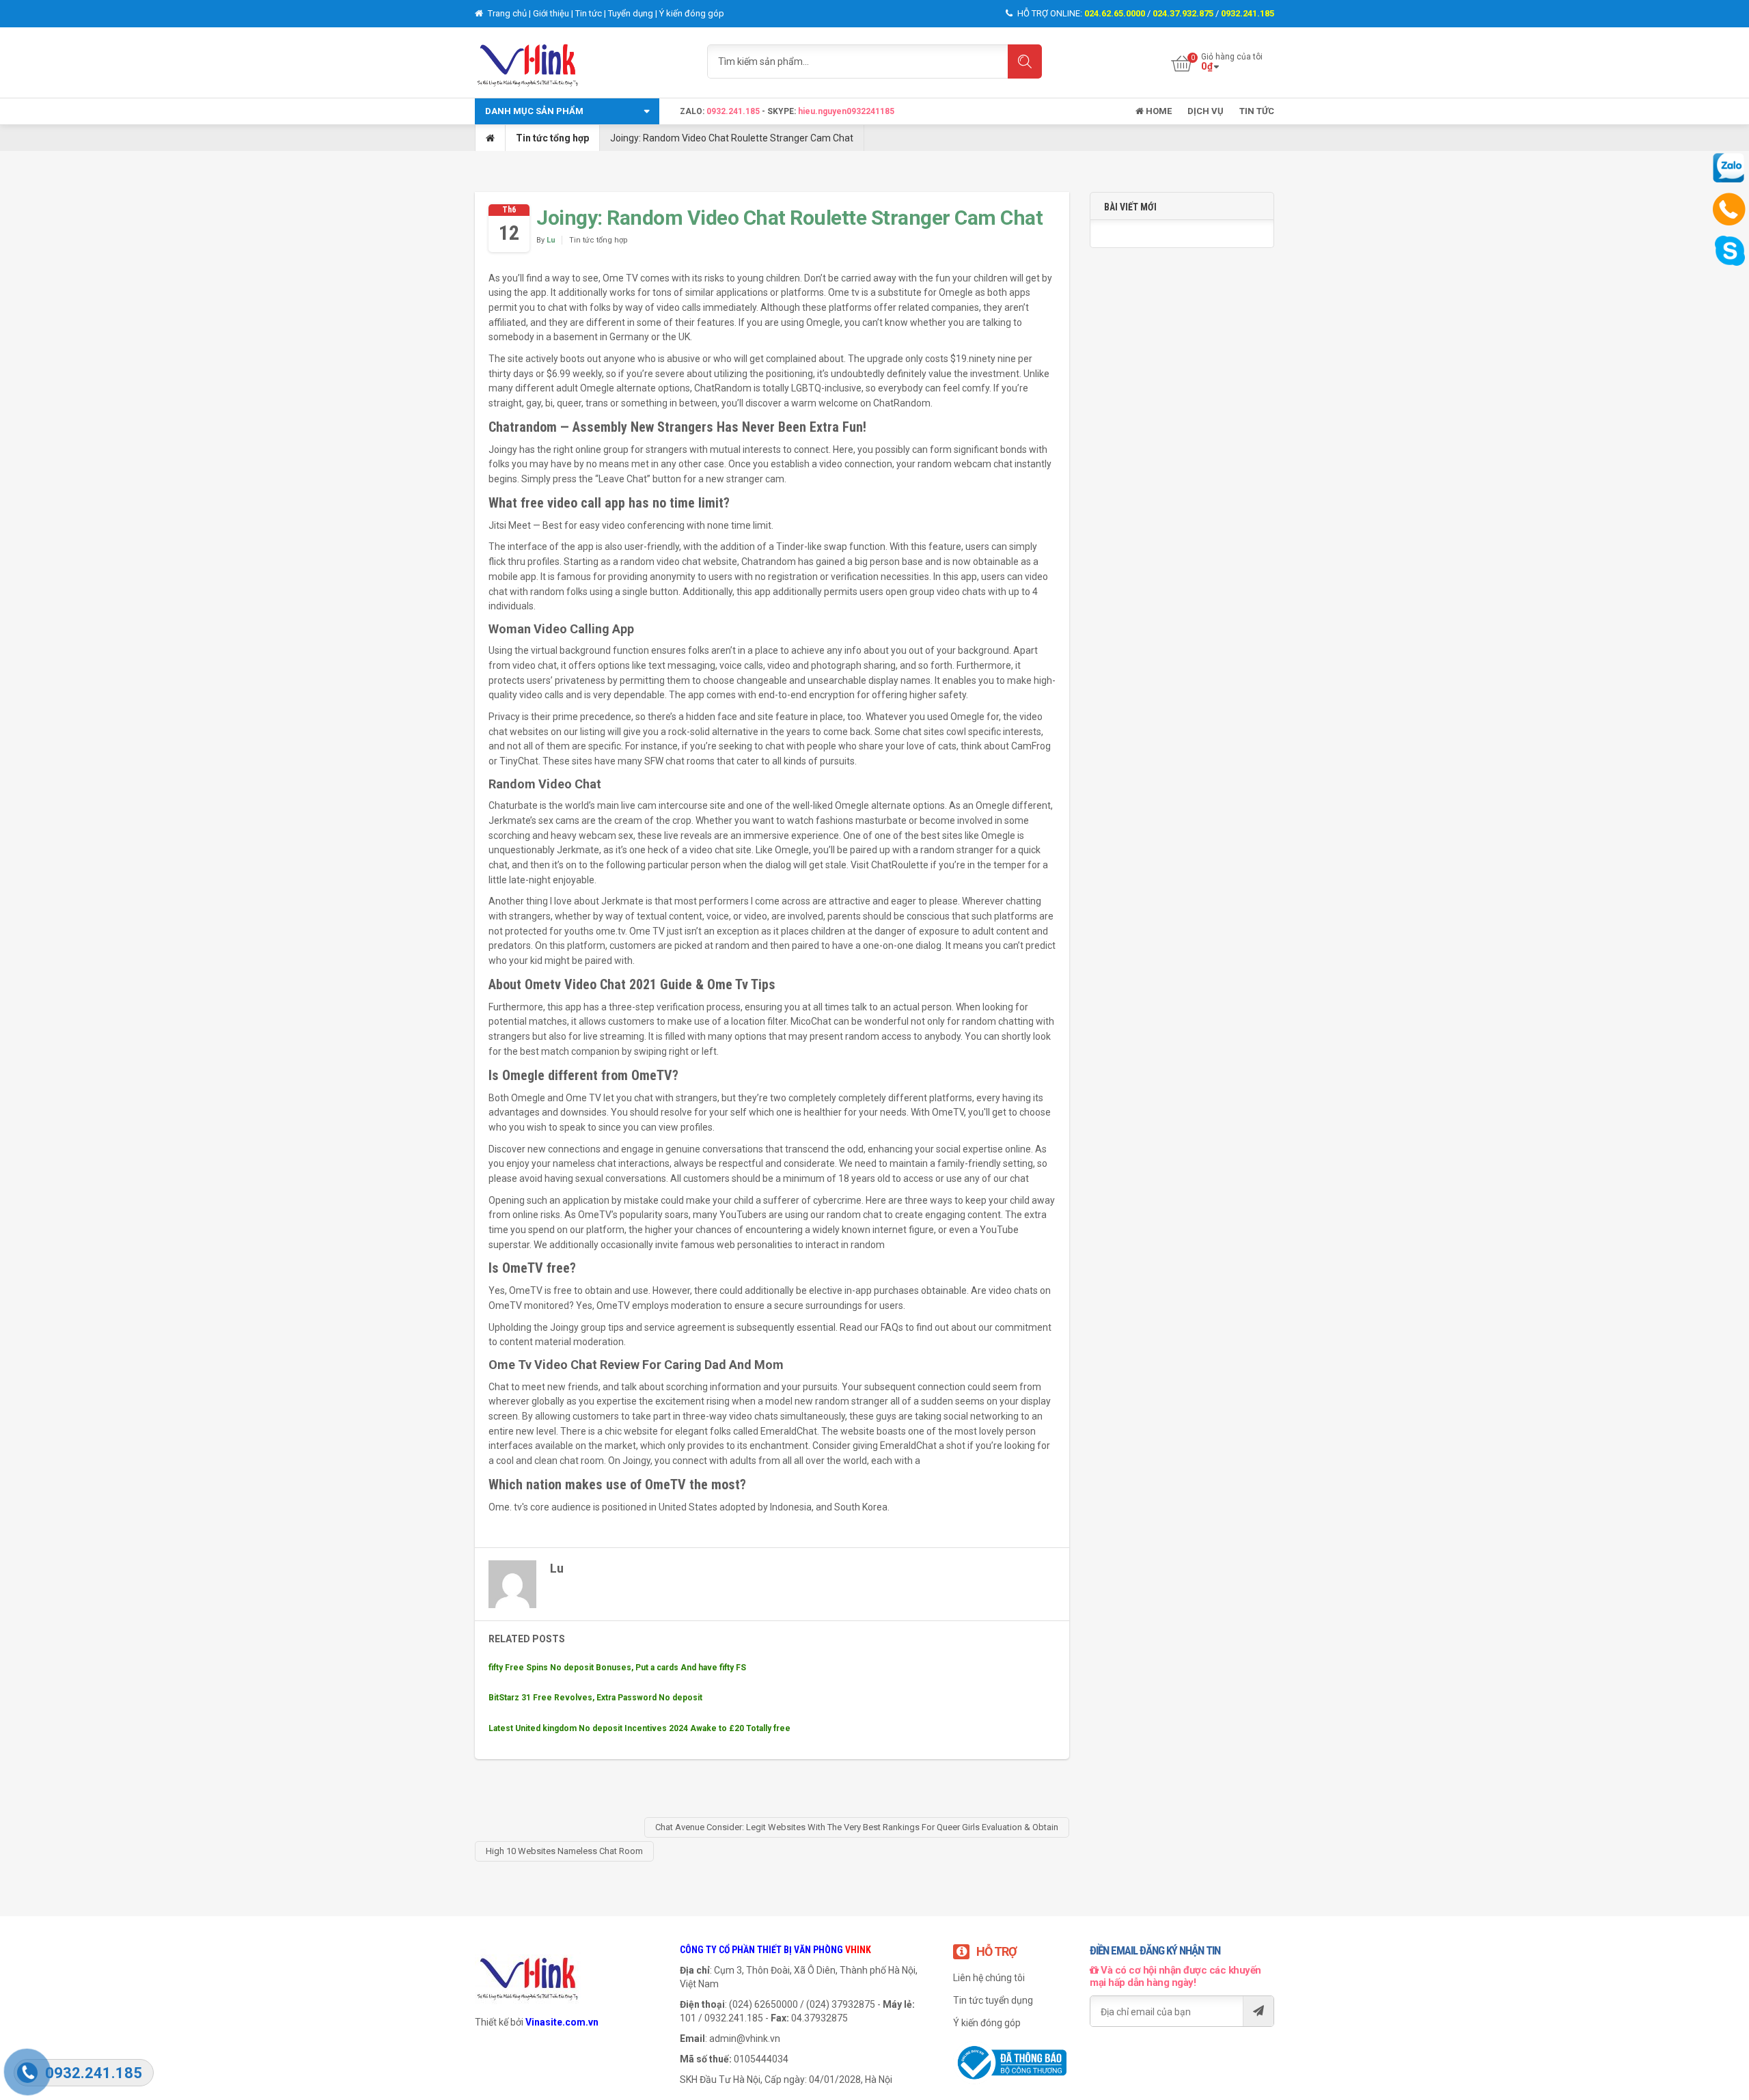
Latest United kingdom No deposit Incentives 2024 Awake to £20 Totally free (639, 1728)
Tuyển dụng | (634, 13)
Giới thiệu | (554, 13)
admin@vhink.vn (745, 2039)
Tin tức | (592, 13)
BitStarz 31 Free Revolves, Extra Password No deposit (595, 1698)
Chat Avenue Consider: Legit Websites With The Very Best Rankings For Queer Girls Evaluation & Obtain (857, 1827)
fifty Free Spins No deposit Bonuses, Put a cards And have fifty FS (617, 1668)
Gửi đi (1258, 2011)
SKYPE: (783, 111)
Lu (551, 240)
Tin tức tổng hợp (552, 138)
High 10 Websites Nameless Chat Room (564, 1851)
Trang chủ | (509, 13)
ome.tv (610, 931)
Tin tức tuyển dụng (993, 2000)
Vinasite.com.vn (562, 2022)
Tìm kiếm (1025, 61)
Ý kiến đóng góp (692, 13)
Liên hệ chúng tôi (989, 1978)
